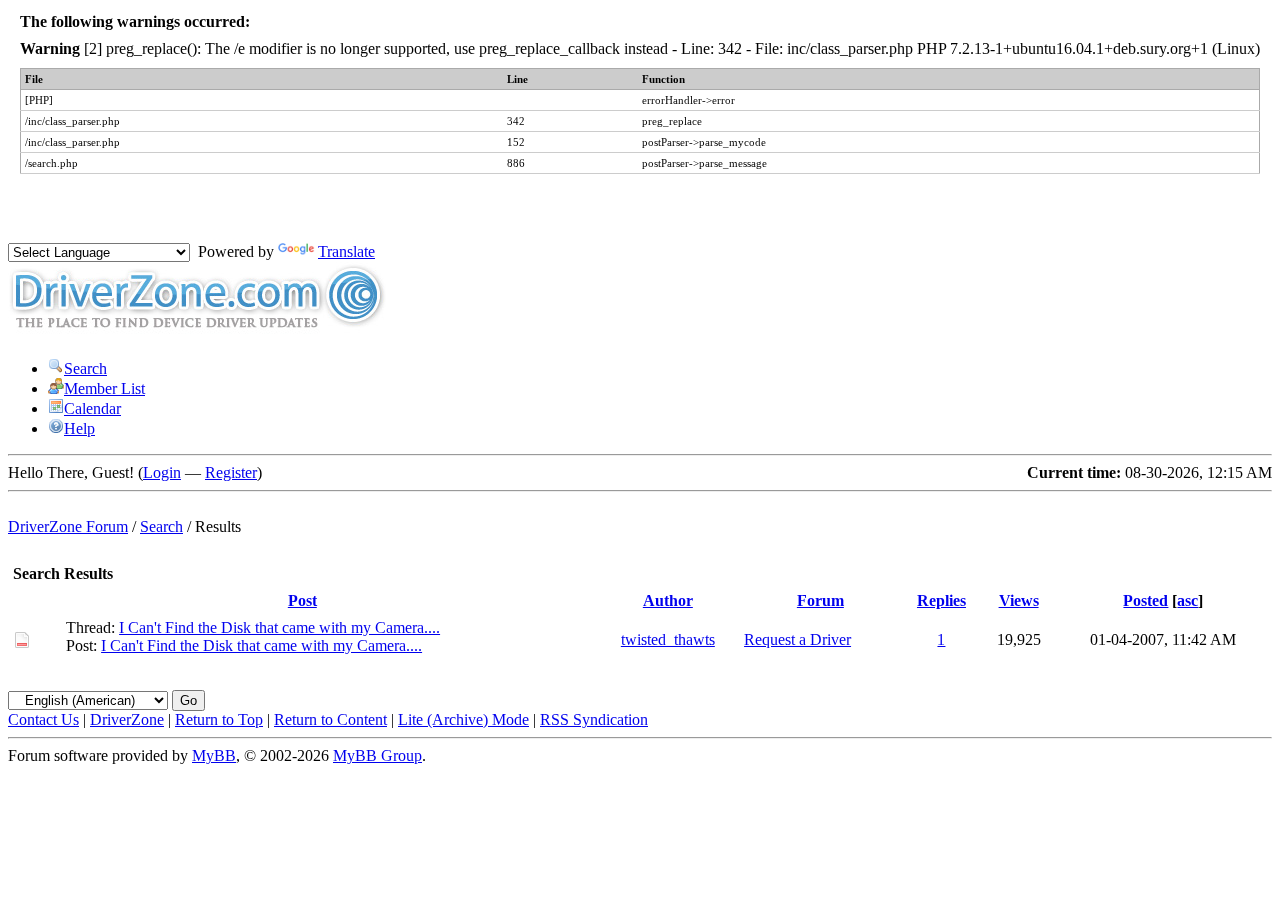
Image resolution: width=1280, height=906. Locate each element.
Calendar (92, 408)
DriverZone (127, 719)
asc (1187, 600)
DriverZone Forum (68, 526)
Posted (1145, 600)
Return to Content (330, 719)
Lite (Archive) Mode (463, 719)
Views (1019, 600)
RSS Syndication (594, 719)
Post (302, 600)
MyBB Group (377, 755)
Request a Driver (797, 639)
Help (79, 428)
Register (231, 472)
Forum (820, 600)
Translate (346, 251)
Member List (104, 388)
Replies (941, 600)
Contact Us (43, 719)
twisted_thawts (668, 639)
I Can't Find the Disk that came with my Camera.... (279, 627)
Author (668, 600)
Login (162, 472)
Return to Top (219, 719)
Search (85, 368)
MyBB (214, 755)
